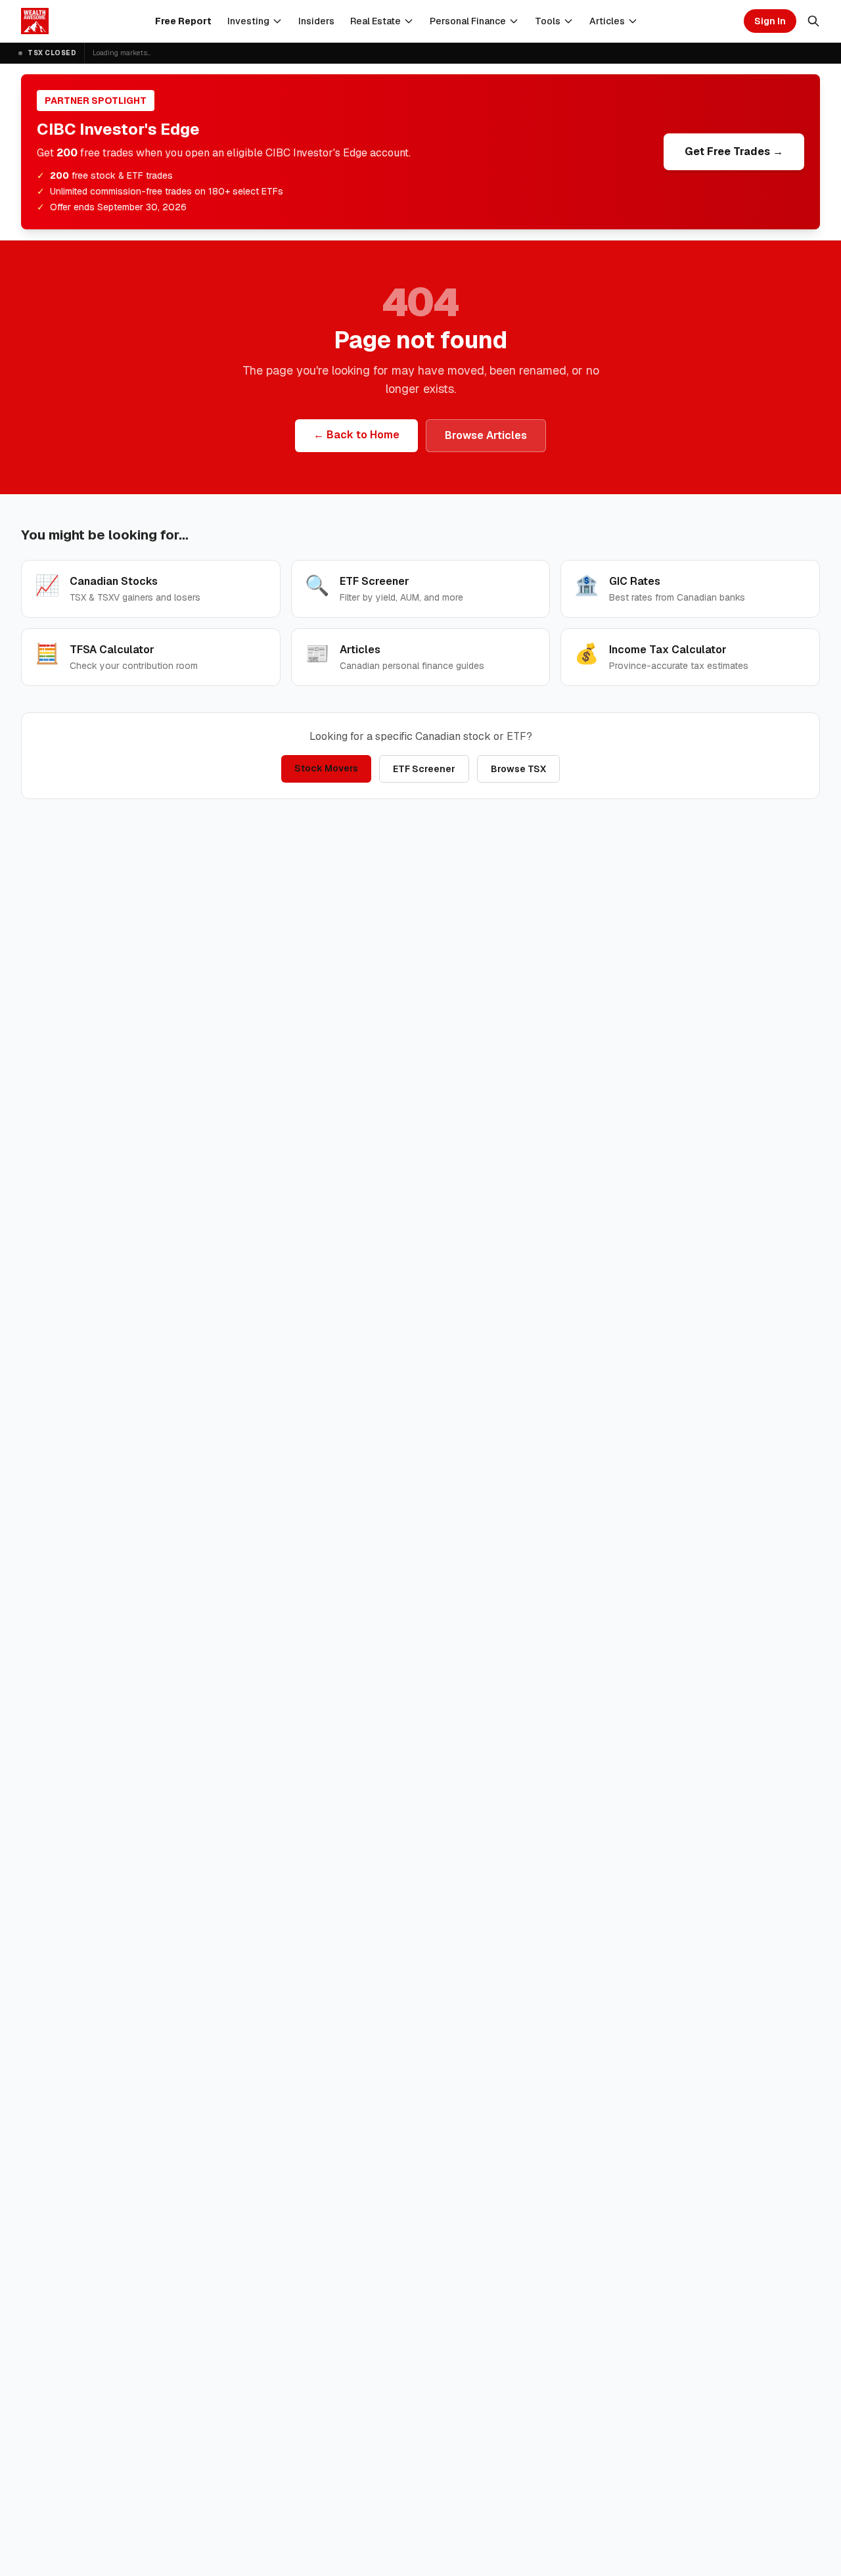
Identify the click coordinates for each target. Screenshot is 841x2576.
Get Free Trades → (734, 151)
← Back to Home (356, 435)
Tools (548, 21)
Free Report (183, 21)
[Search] (813, 21)
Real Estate (375, 21)
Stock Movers (326, 768)
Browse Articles (486, 435)
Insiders (316, 21)
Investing (248, 21)
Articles (607, 21)
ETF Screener (424, 769)
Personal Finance (468, 21)
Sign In (770, 21)
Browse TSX (518, 769)
